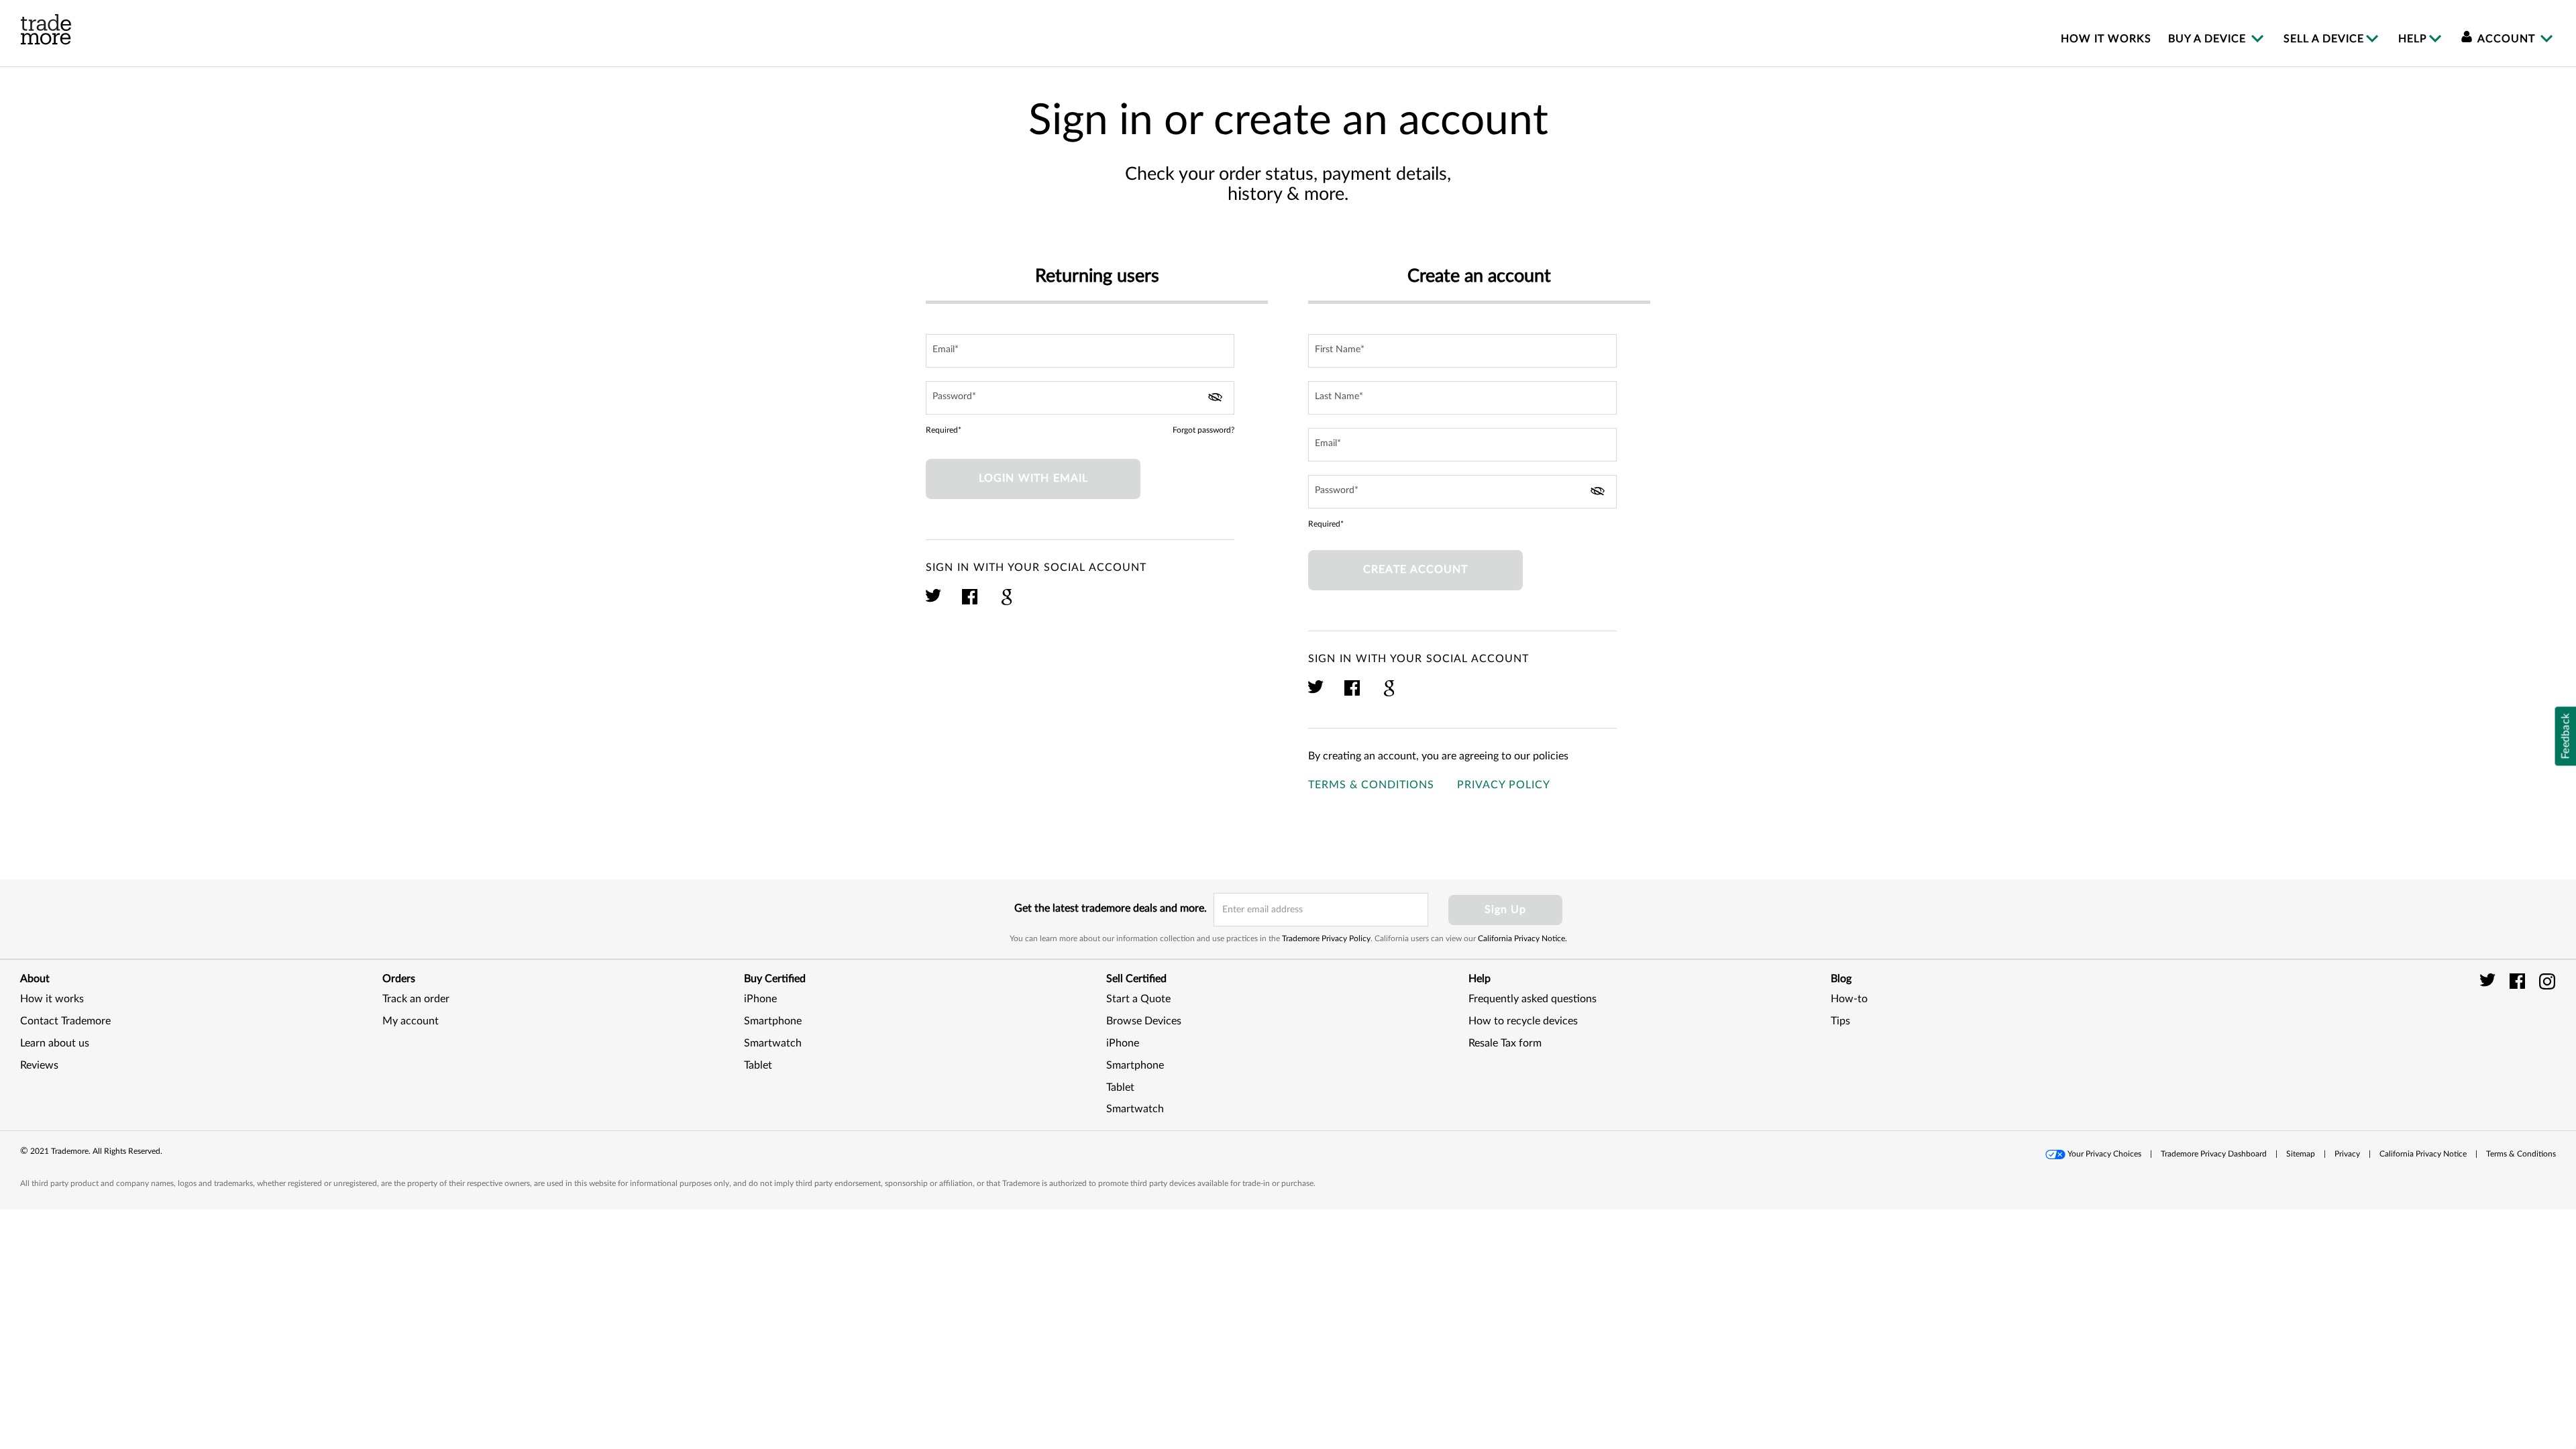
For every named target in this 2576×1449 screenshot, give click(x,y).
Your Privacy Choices (2104, 1154)
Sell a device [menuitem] (2324, 39)
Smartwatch (773, 1043)
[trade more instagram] (2547, 981)
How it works (52, 999)
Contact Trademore (65, 1021)
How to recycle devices (1523, 1021)
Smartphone (773, 1021)
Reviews (39, 1065)
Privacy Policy (1504, 785)
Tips (1840, 1021)
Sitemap (2301, 1154)
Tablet (758, 1065)
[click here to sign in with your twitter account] (934, 603)
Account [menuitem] (2507, 39)
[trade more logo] (46, 30)
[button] (2522, 1036)
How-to (1849, 999)
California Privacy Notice (2423, 1154)
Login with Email (1033, 478)
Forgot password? (1203, 430)
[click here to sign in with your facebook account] (970, 603)
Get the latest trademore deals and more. (1111, 908)
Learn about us (55, 1043)
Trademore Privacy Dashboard (2214, 1154)
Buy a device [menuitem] (2209, 39)
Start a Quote (1138, 999)
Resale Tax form (1505, 1043)
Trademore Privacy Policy (1326, 938)
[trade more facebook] (2519, 981)
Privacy (2347, 1154)
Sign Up (1505, 910)
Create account (1415, 570)
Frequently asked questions (1533, 999)
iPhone (760, 999)
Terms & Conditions (1371, 785)
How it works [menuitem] (2106, 39)
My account (411, 1021)
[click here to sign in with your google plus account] (1007, 603)
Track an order (416, 999)
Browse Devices (1144, 1021)
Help (2413, 39)
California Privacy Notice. (1522, 938)
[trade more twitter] (2490, 981)
